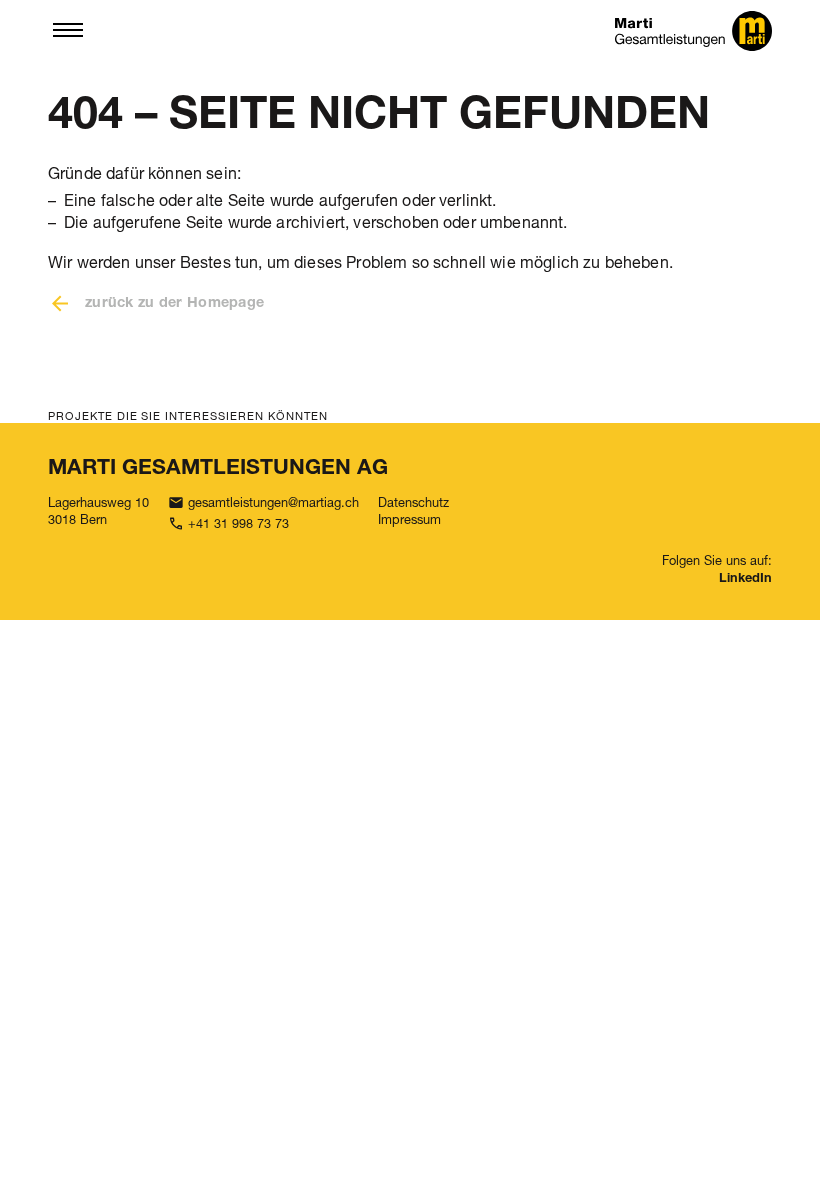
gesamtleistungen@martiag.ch (273, 502)
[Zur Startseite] (694, 31)
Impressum (409, 519)
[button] (68, 31)
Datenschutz (413, 502)
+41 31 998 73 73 (238, 523)
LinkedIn (745, 579)
